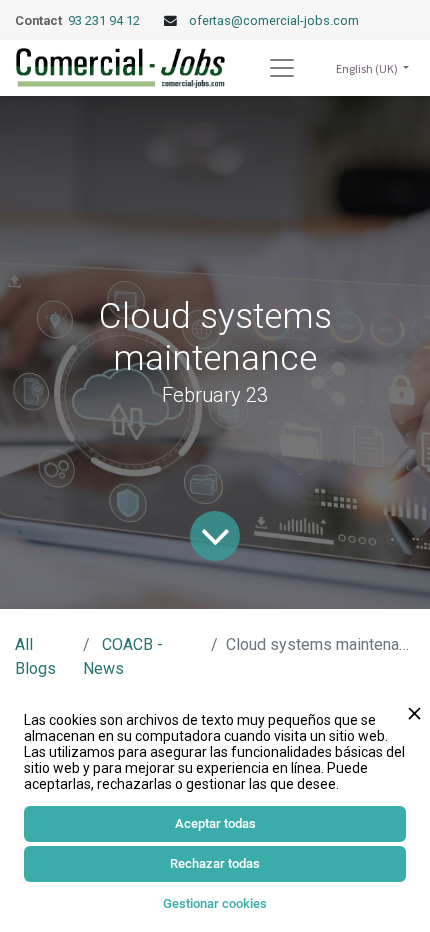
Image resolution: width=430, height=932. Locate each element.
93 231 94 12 (105, 20)
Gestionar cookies (215, 903)
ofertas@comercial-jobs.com (274, 20)
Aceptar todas (215, 823)
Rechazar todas (215, 863)
